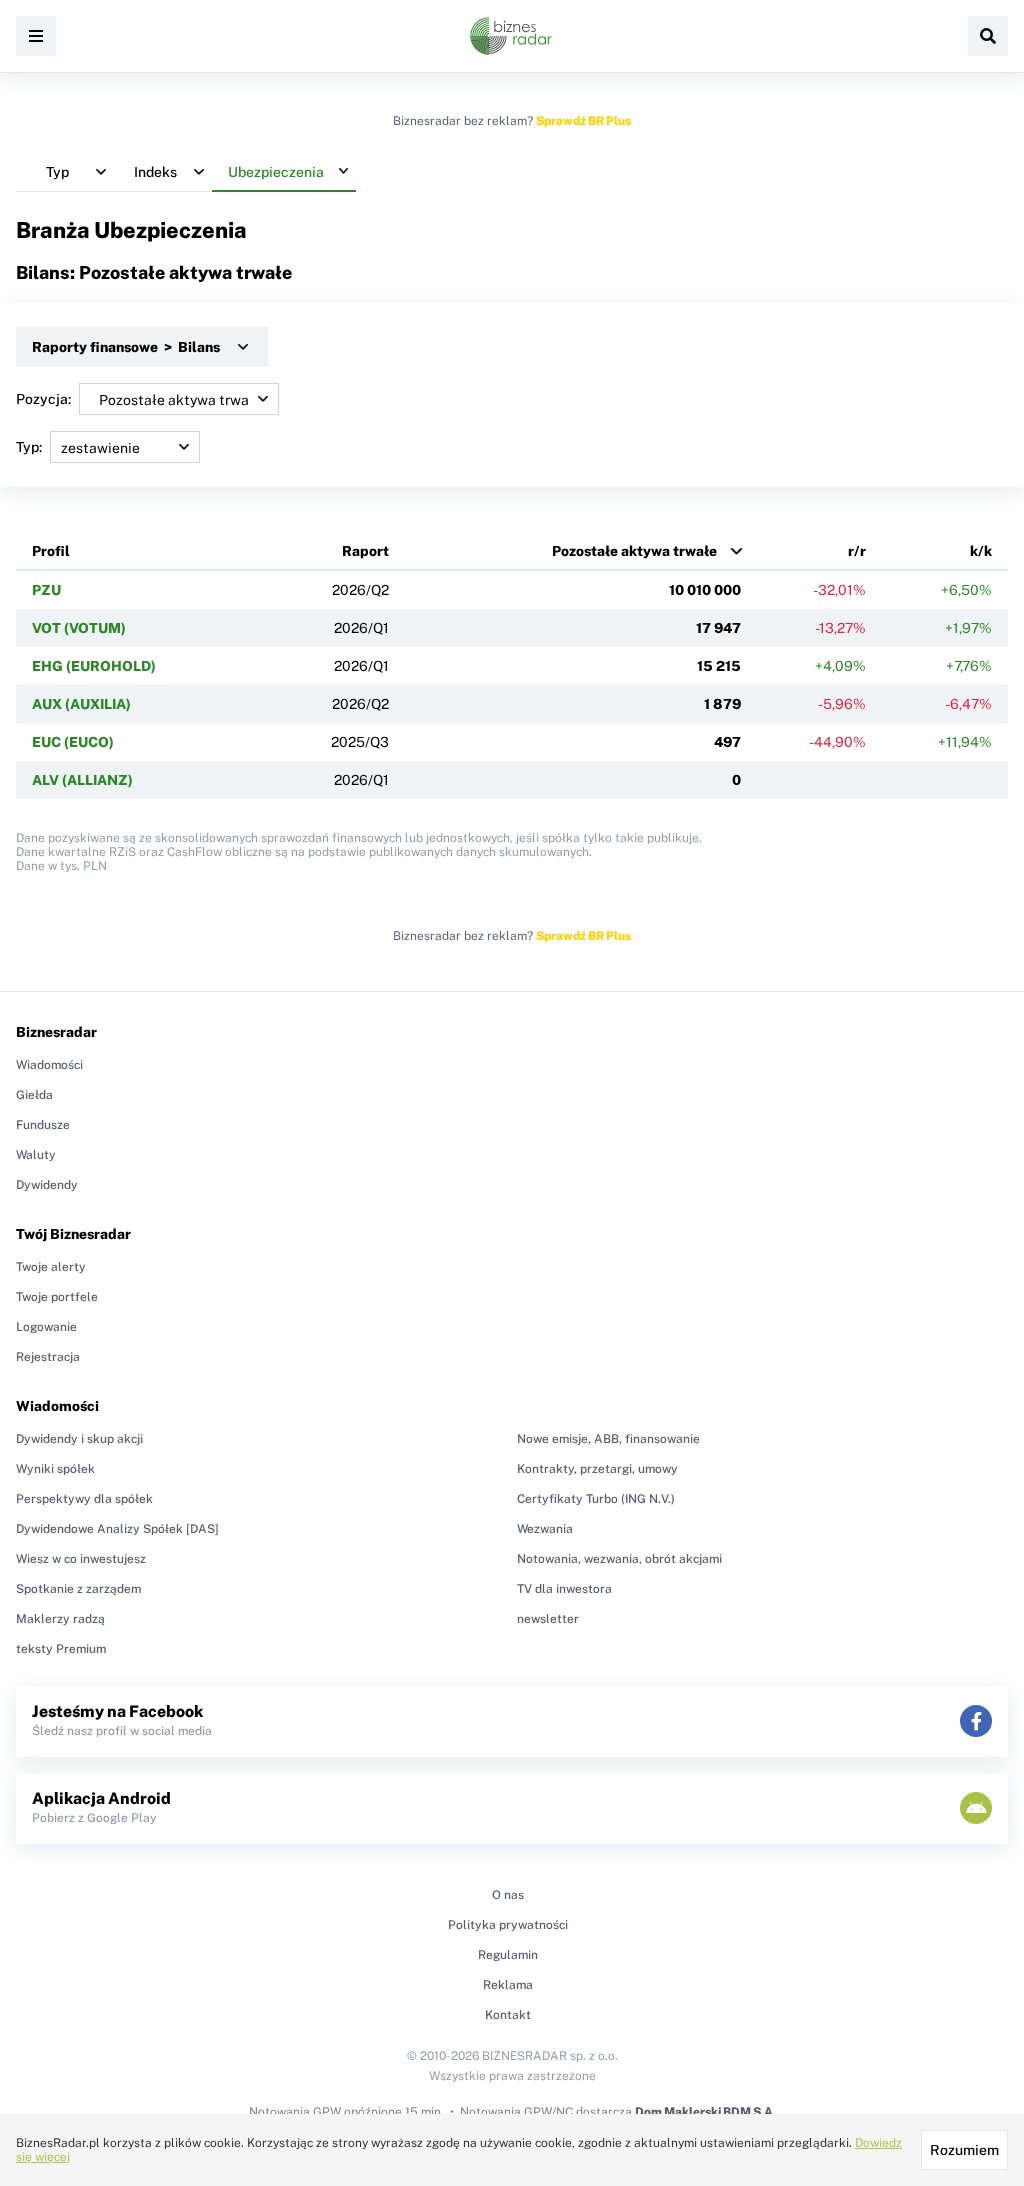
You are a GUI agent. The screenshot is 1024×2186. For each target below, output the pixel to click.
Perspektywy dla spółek (84, 1499)
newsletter (548, 1619)
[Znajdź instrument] (988, 36)
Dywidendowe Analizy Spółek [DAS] (117, 1529)
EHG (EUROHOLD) (94, 666)
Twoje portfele (57, 1297)
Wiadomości (49, 1065)
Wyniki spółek (55, 1469)
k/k (981, 551)
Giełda (34, 1095)
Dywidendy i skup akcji (79, 1439)
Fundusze (43, 1125)
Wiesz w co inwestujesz (81, 1559)
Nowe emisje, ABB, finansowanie (608, 1439)
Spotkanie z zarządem (78, 1589)
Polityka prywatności (508, 1925)
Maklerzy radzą (60, 1619)
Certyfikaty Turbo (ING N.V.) (596, 1499)
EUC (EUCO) (73, 742)
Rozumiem (964, 2150)
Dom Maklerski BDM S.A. (705, 2112)
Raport (365, 551)
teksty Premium (61, 1649)
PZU (46, 590)
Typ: (29, 447)
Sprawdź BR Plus (583, 121)
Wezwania (545, 1529)
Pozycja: (43, 399)
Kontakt (508, 2015)
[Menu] (36, 36)
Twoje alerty (51, 1267)
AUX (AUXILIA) (81, 704)
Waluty (36, 1155)
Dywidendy (47, 1185)
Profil (51, 551)
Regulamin (508, 1955)
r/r (857, 551)
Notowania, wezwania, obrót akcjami (619, 1559)
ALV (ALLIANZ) (82, 780)
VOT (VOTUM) (79, 628)
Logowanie (46, 1327)
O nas (508, 1895)
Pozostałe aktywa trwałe (634, 551)
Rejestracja (48, 1357)
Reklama (508, 1985)
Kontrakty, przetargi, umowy (597, 1469)
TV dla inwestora (564, 1589)
